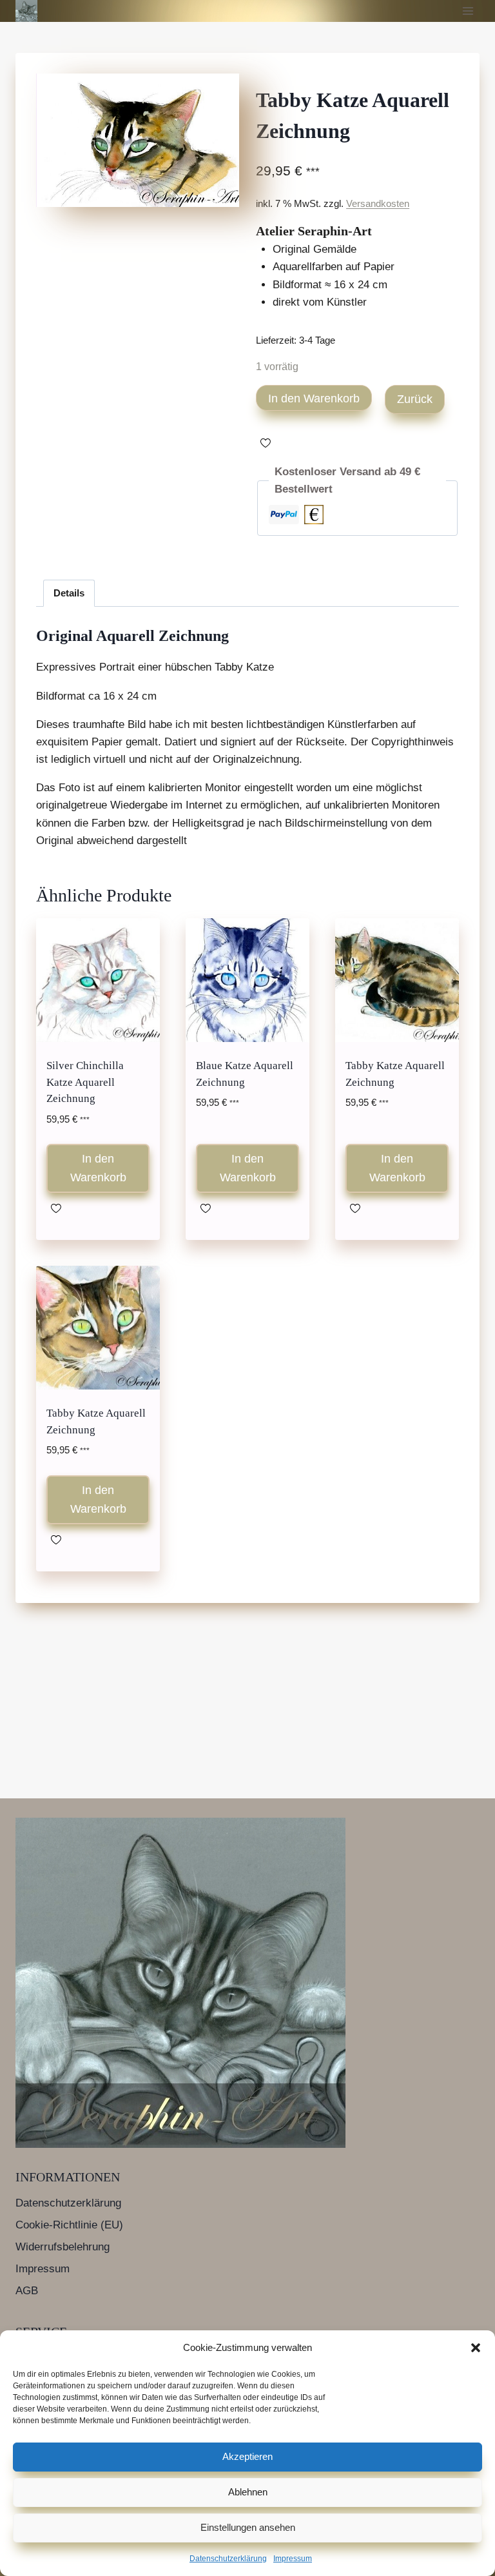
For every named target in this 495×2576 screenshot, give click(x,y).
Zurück (415, 399)
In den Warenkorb (314, 398)
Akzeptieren (247, 2456)
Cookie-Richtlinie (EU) (69, 2225)
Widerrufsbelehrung (63, 2247)
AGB (27, 2291)
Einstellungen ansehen (248, 2527)
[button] (476, 2348)
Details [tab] (69, 593)
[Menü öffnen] (468, 11)
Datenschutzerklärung (228, 2559)
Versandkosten (378, 203)
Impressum (293, 2559)
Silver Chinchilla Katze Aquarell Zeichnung (85, 1082)
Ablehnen (248, 2492)
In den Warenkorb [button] (98, 1168)
